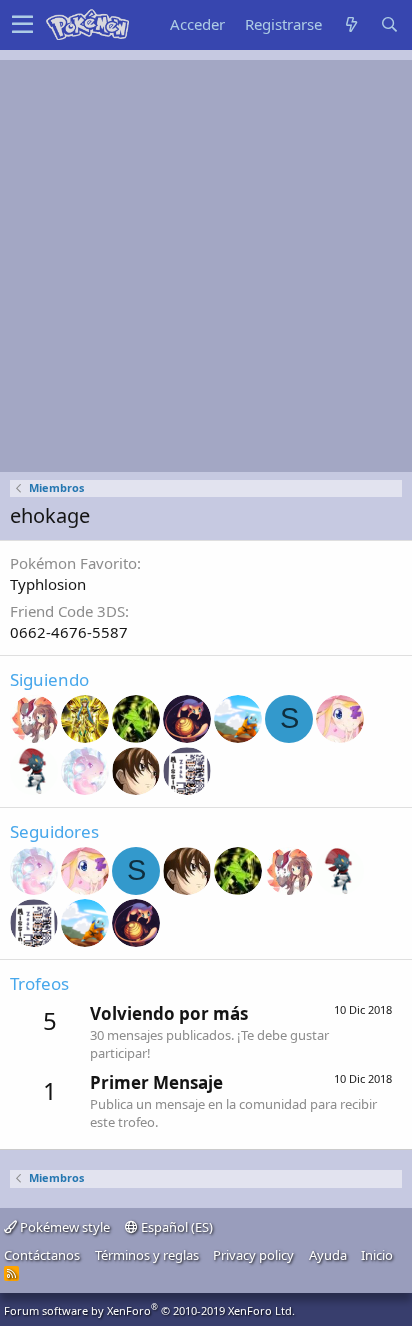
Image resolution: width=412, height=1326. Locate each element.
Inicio (377, 1255)
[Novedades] (351, 24)
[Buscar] (389, 24)
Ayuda (328, 1255)
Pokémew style (63, 1227)
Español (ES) (175, 1227)
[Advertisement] (206, 266)
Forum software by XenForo (149, 1310)
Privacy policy (253, 1255)
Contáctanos (42, 1255)
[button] (22, 25)
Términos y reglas (147, 1255)
